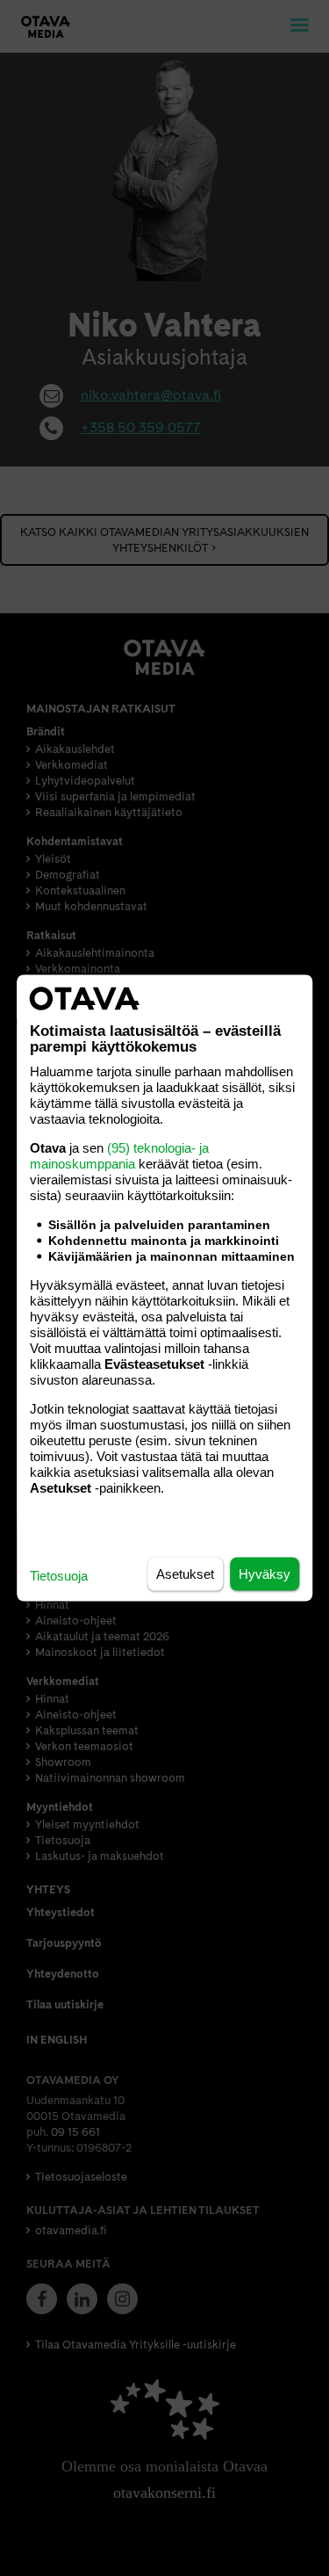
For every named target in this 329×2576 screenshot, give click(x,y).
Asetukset (185, 1574)
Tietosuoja (59, 1576)
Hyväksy (265, 1574)
